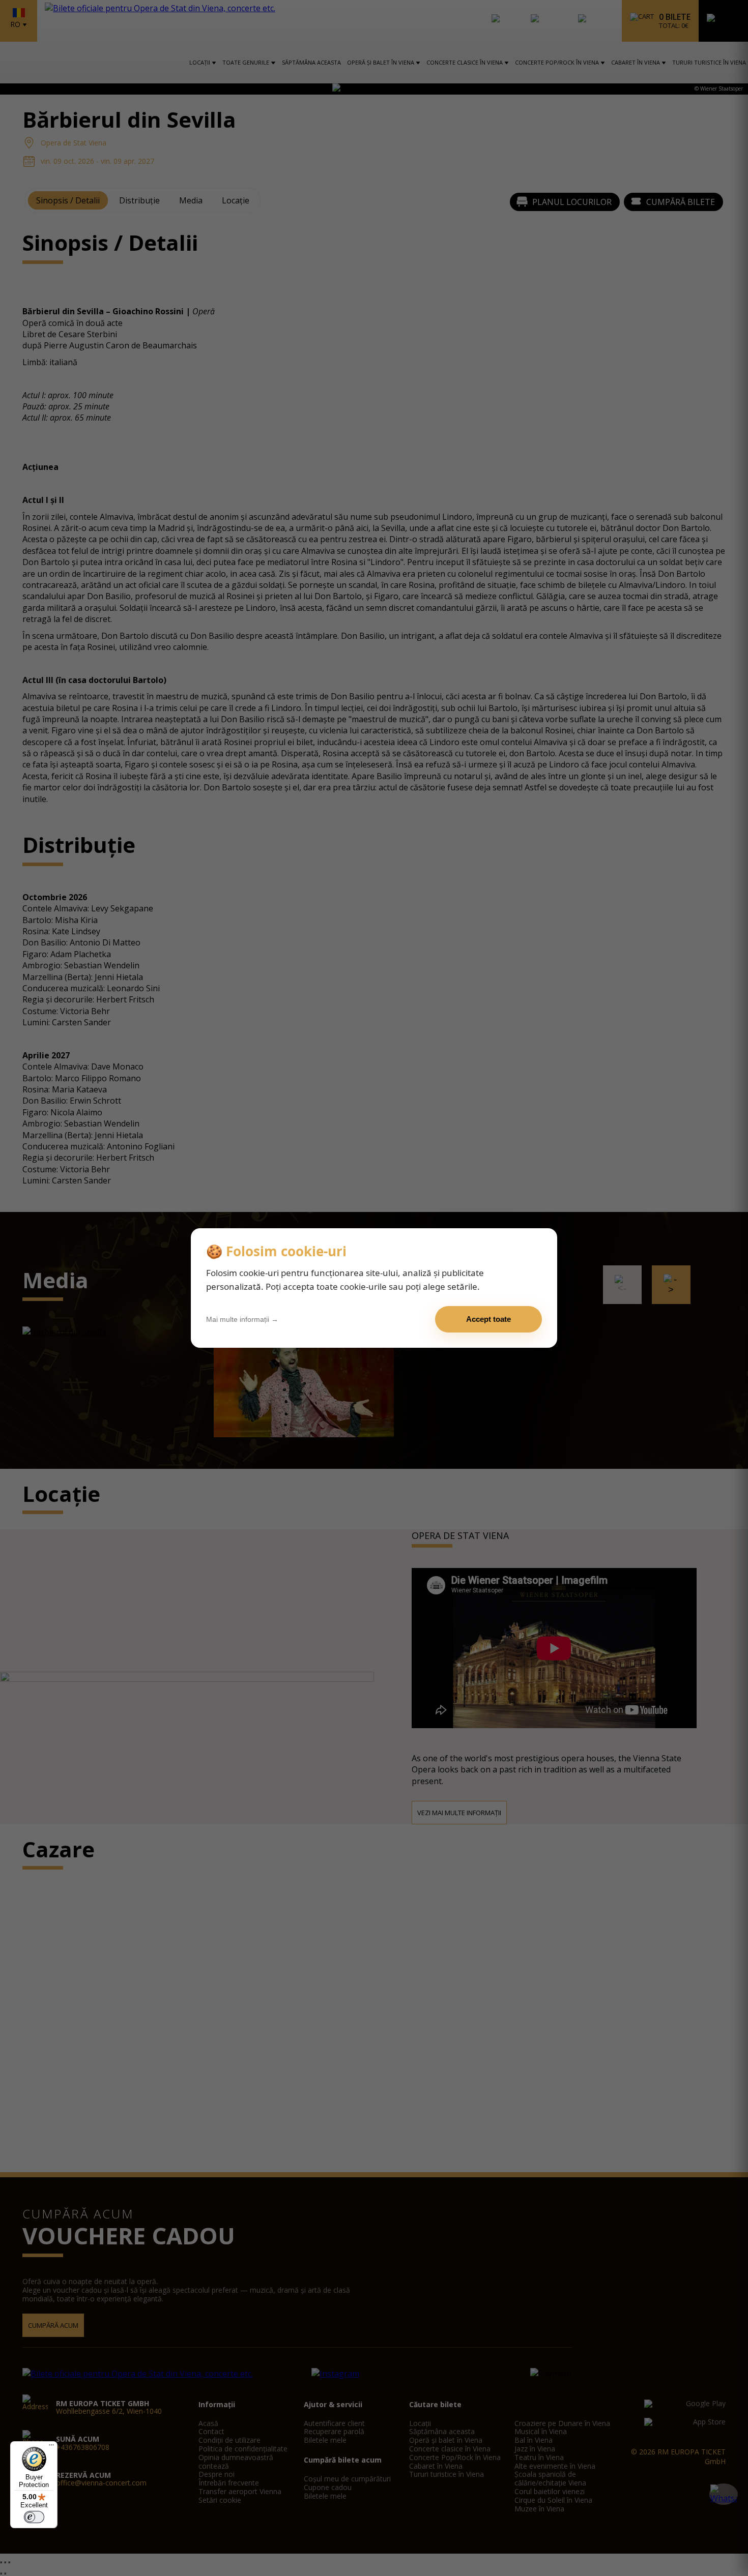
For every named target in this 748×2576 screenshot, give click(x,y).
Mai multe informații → (242, 1319)
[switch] (34, 2517)
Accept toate (488, 1319)
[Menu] (51, 2447)
